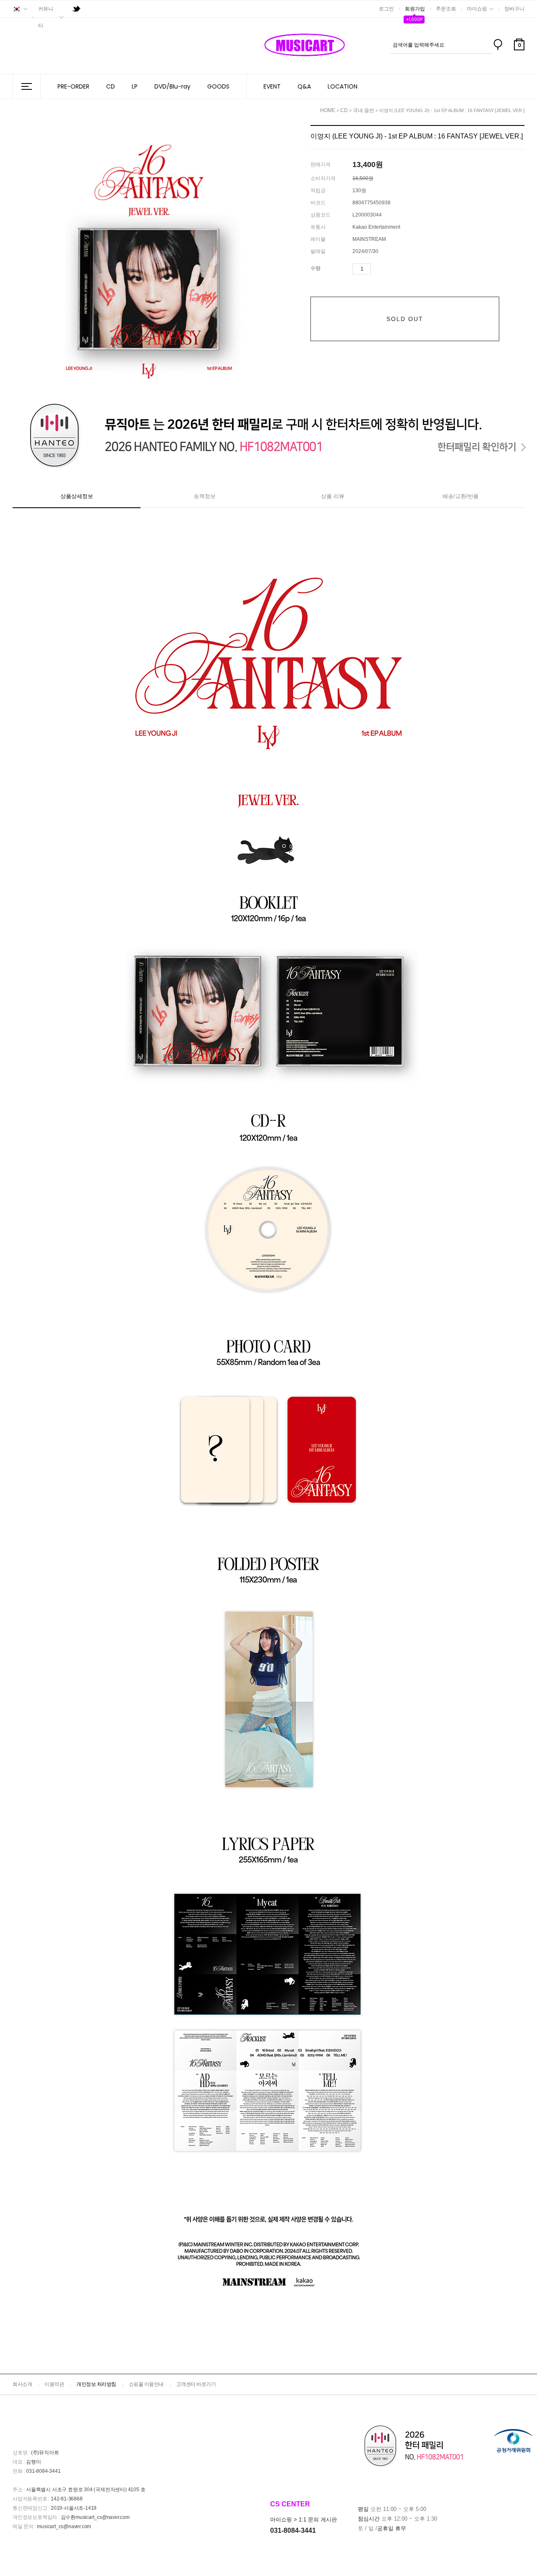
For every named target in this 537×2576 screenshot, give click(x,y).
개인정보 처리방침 (96, 2384)
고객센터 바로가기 (196, 2384)
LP (135, 86)
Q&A (304, 86)
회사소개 (22, 2384)
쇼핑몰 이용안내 (146, 2384)
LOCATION (343, 86)
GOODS (218, 86)
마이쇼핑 (477, 9)
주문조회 (446, 9)
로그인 (386, 9)
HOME (328, 110)
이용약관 (54, 2384)
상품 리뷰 (333, 496)
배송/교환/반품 (461, 496)
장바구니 (514, 9)
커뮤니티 (46, 17)
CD (111, 86)
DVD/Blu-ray (172, 86)
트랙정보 (205, 496)
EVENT (272, 86)
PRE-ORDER (73, 86)
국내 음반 (364, 110)
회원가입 (415, 9)
